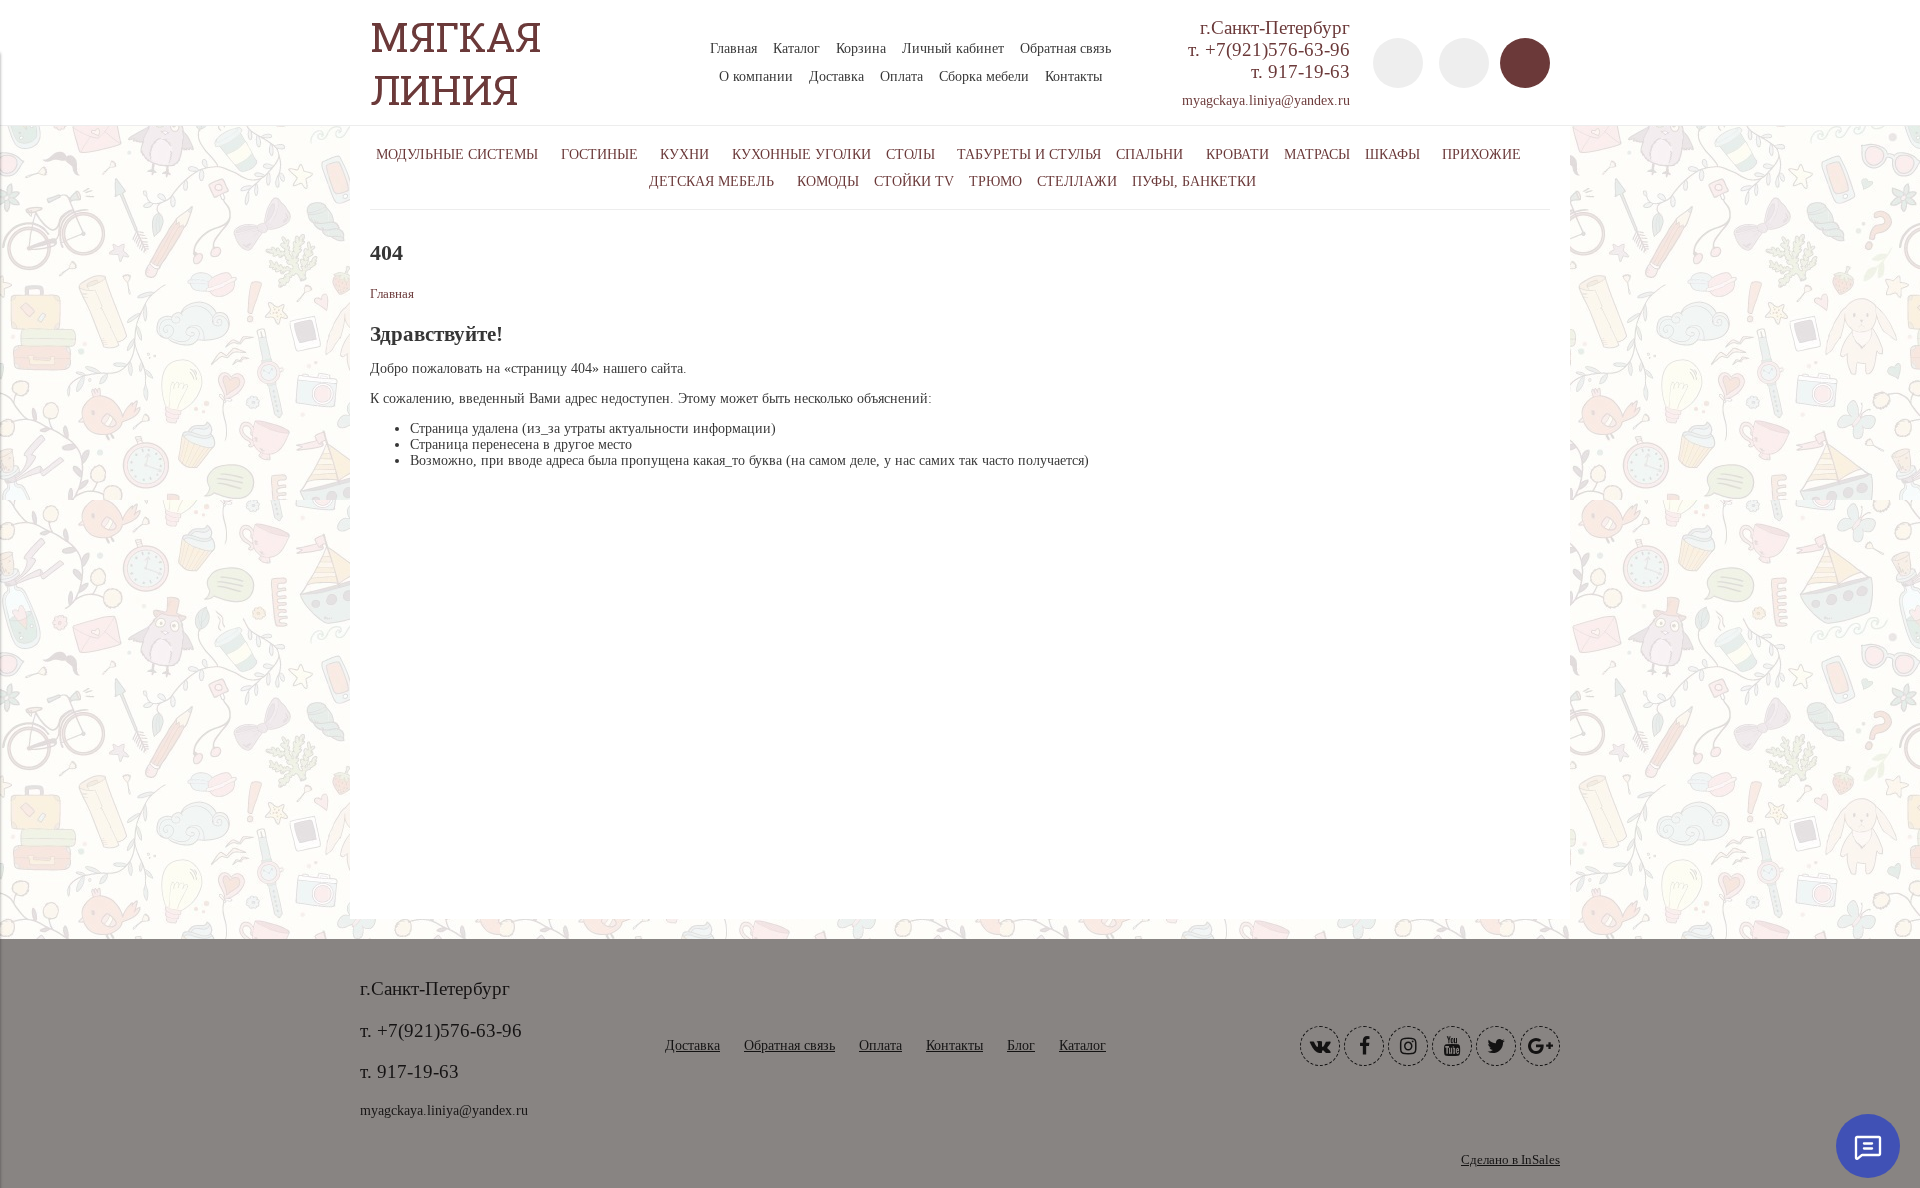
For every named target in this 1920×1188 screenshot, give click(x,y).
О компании (756, 76)
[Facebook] (1364, 1046)
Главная (733, 48)
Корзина (861, 48)
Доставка (836, 76)
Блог (1021, 1045)
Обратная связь (1065, 48)
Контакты (1073, 76)
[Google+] (1540, 1046)
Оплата (901, 76)
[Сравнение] (1464, 63)
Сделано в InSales (1510, 1160)
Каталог (796, 48)
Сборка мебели (984, 76)
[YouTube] (1452, 1046)
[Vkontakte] (1320, 1046)
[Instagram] (1408, 1046)
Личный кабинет (953, 48)
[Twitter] (1496, 1046)
